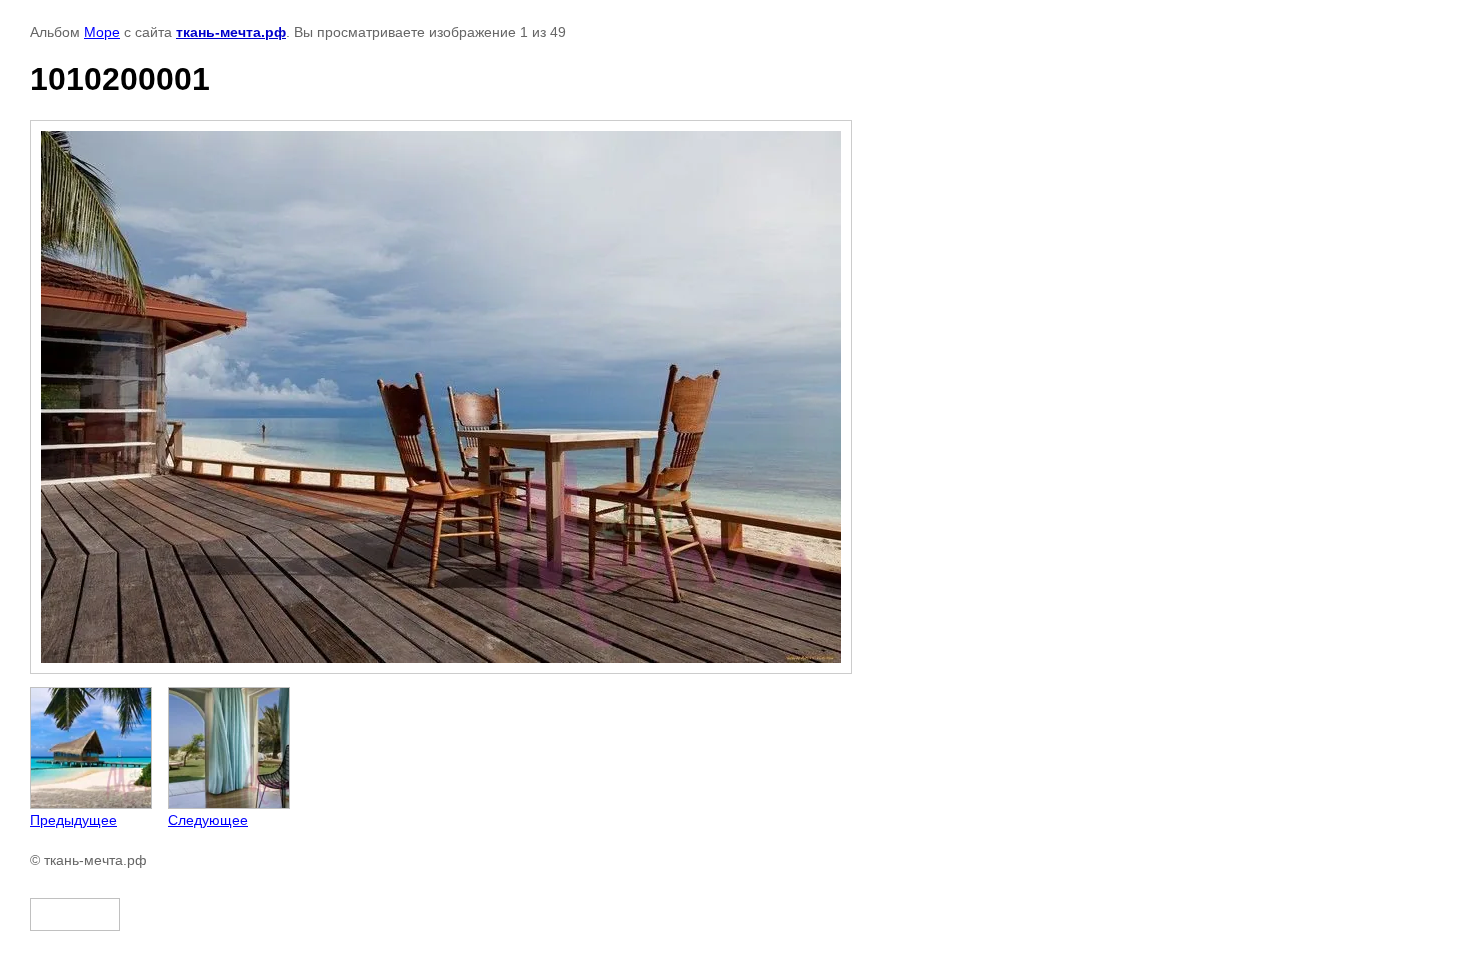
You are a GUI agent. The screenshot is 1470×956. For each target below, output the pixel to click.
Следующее (208, 820)
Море (102, 32)
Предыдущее (73, 820)
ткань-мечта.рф (231, 32)
